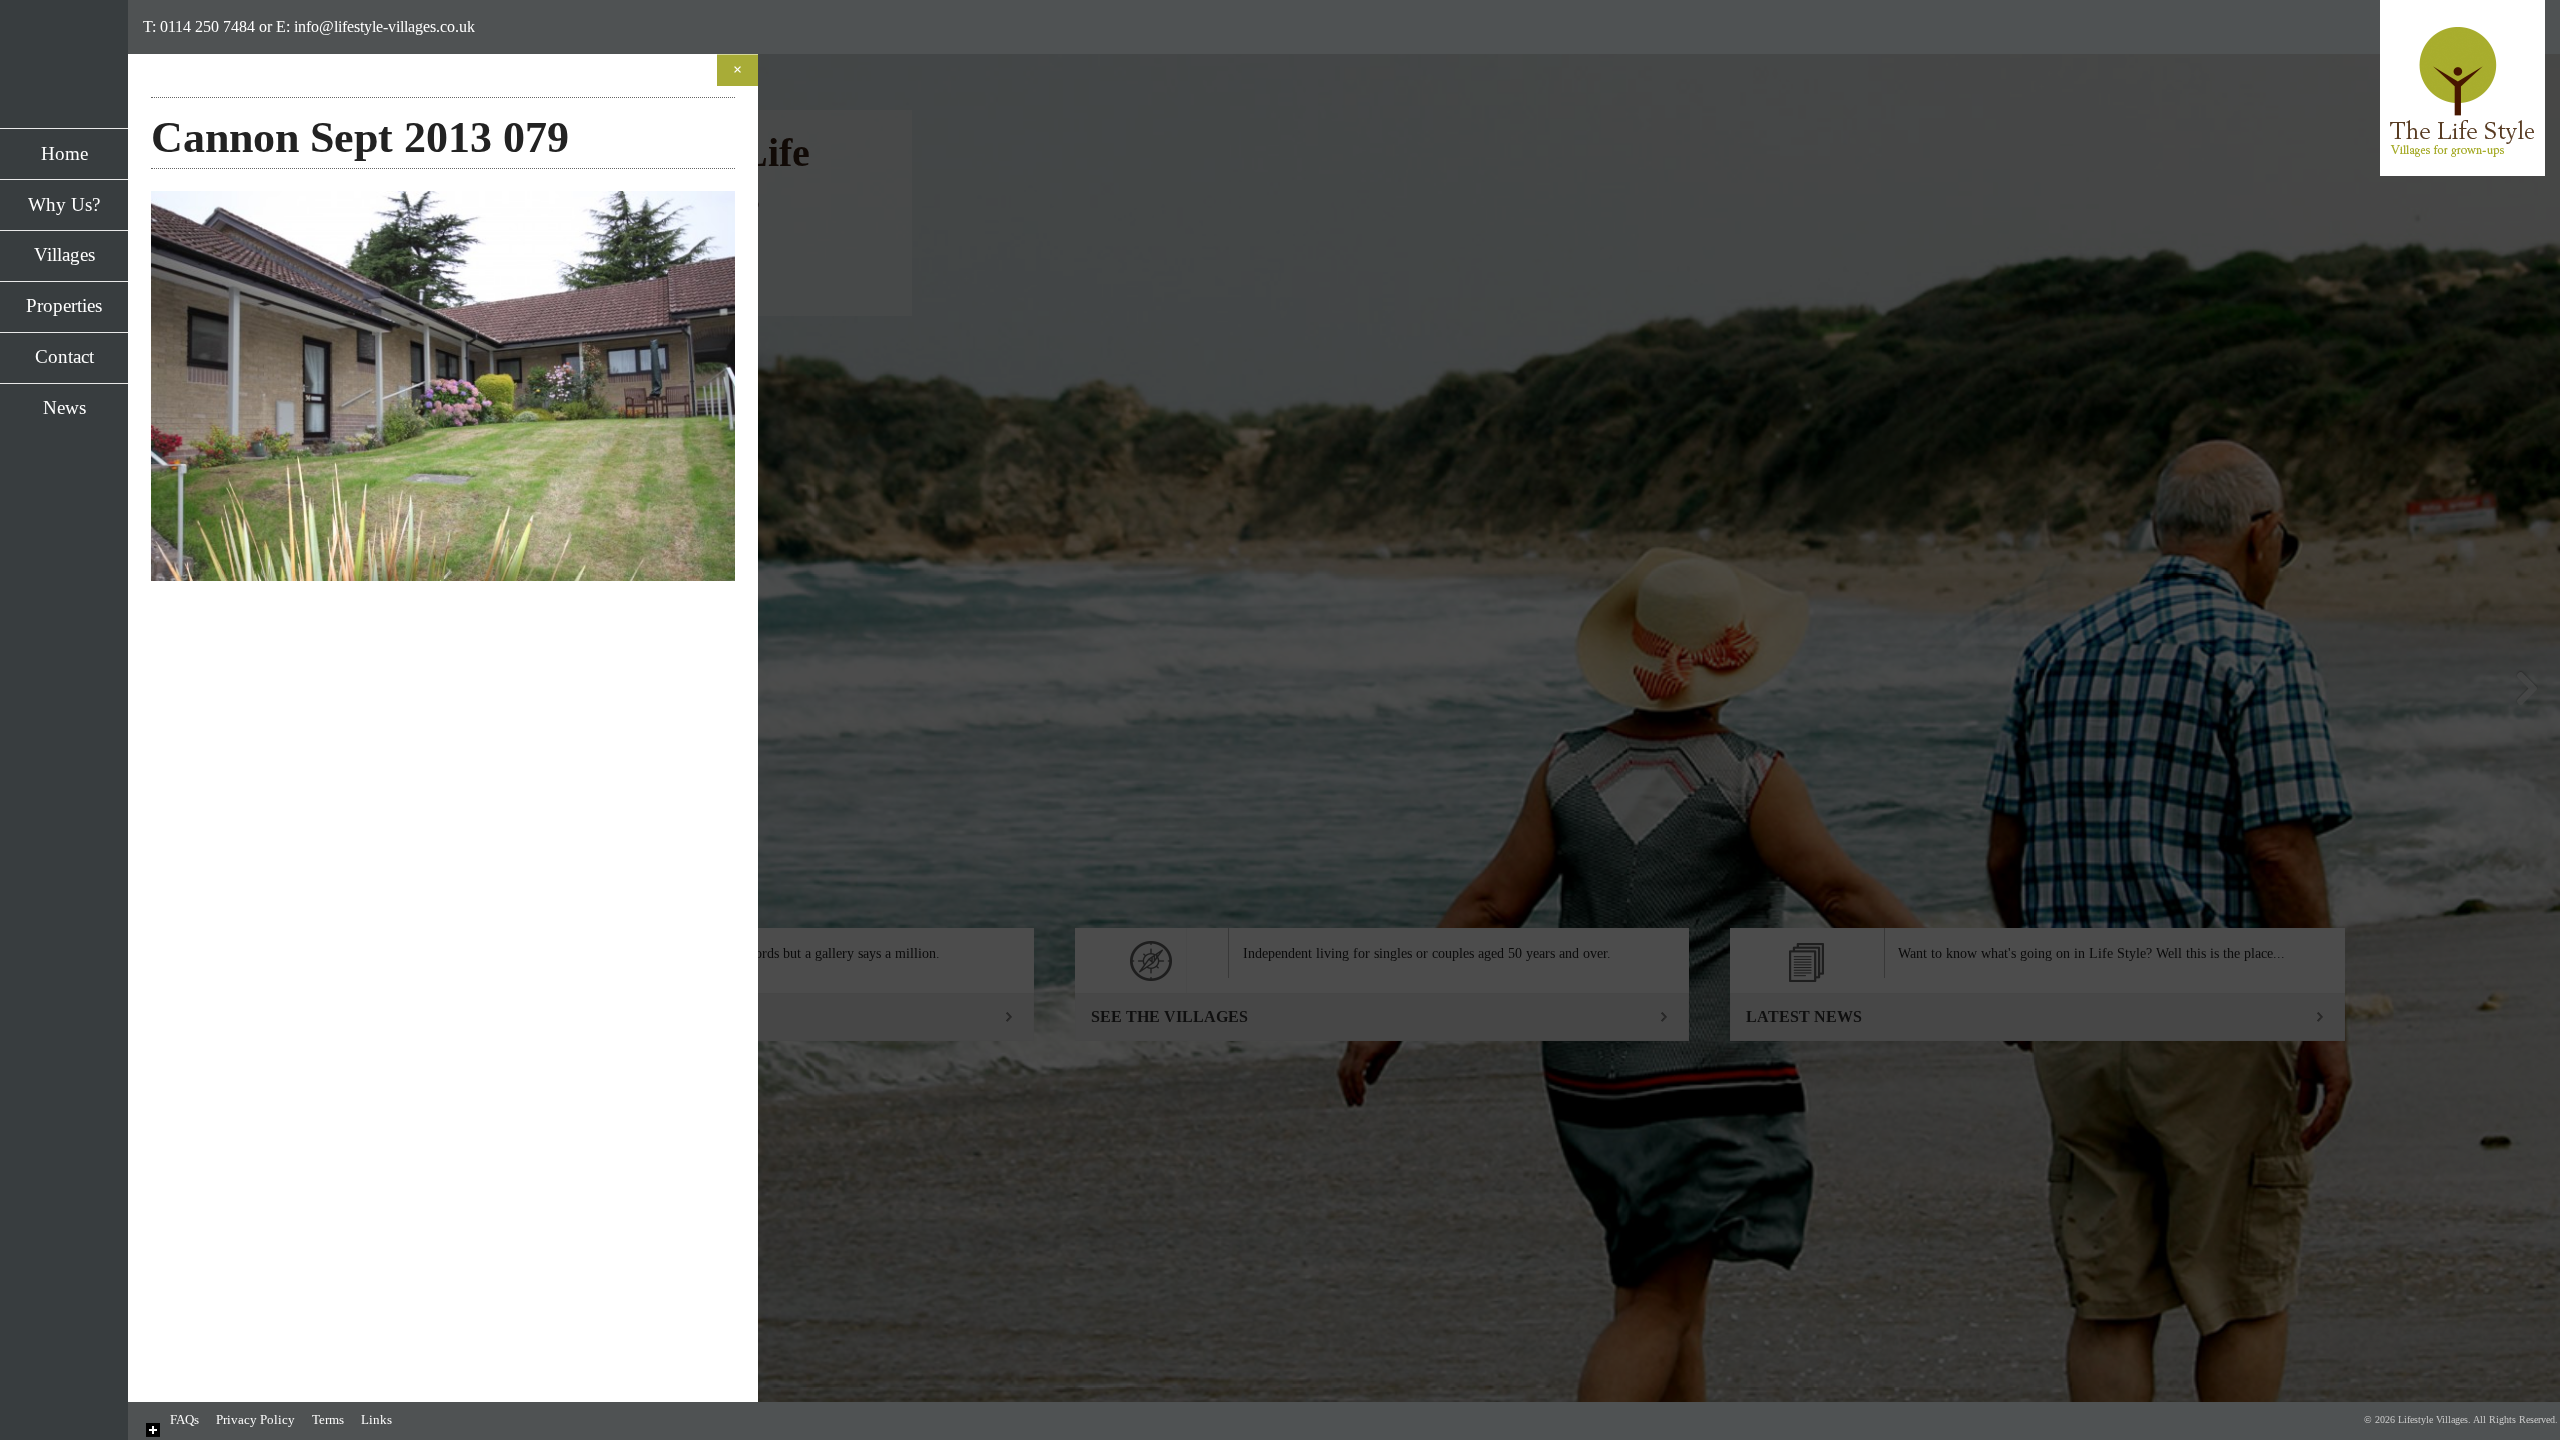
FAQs (184, 1420)
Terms (328, 1420)
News (64, 407)
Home (64, 153)
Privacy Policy (255, 1420)
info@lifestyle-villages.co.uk (384, 26)
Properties (64, 305)
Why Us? (64, 204)
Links (376, 1420)
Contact (64, 356)
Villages (64, 254)
